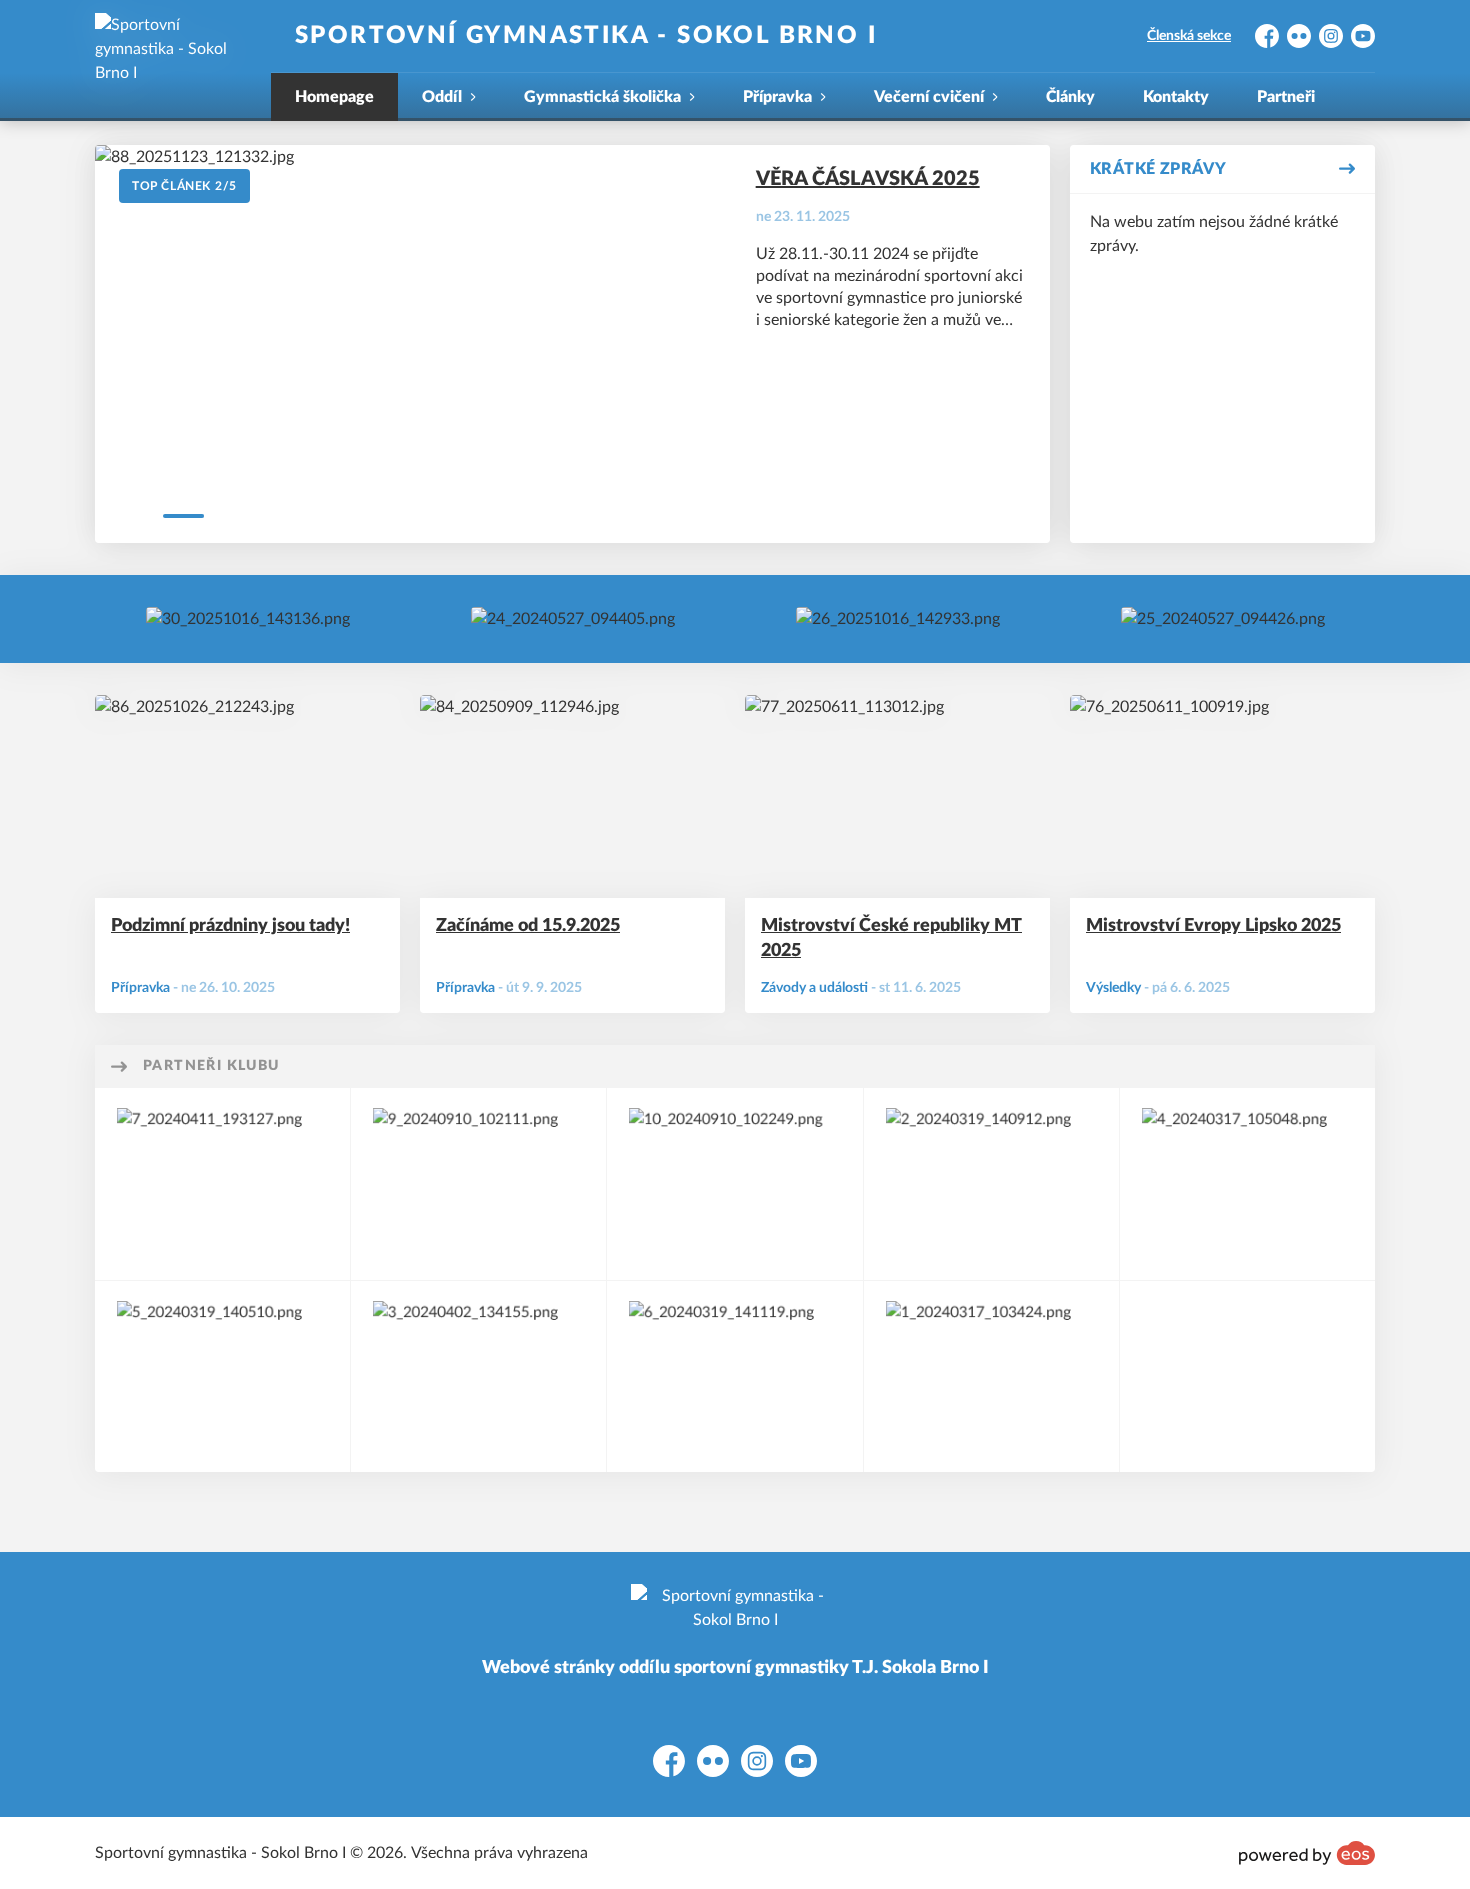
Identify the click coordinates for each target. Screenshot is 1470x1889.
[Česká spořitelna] (991, 1376)
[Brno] (991, 1183)
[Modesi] (478, 1376)
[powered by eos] (1307, 1853)
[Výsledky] (248, 619)
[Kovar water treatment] (222, 1376)
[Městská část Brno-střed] (222, 1183)
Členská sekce (1189, 36)
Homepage (334, 97)
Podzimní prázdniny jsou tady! (230, 926)
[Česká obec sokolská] (478, 1183)
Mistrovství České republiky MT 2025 (891, 938)
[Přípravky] (1223, 619)
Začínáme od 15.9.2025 (528, 926)
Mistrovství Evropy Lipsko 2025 (1213, 926)
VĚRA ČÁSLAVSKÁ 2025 (868, 179)
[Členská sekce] (573, 619)
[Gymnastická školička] (898, 619)
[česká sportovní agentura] (734, 1376)
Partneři (1286, 97)
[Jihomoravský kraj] (1247, 1183)
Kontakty (1176, 97)
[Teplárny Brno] (734, 1183)
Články (1070, 97)
